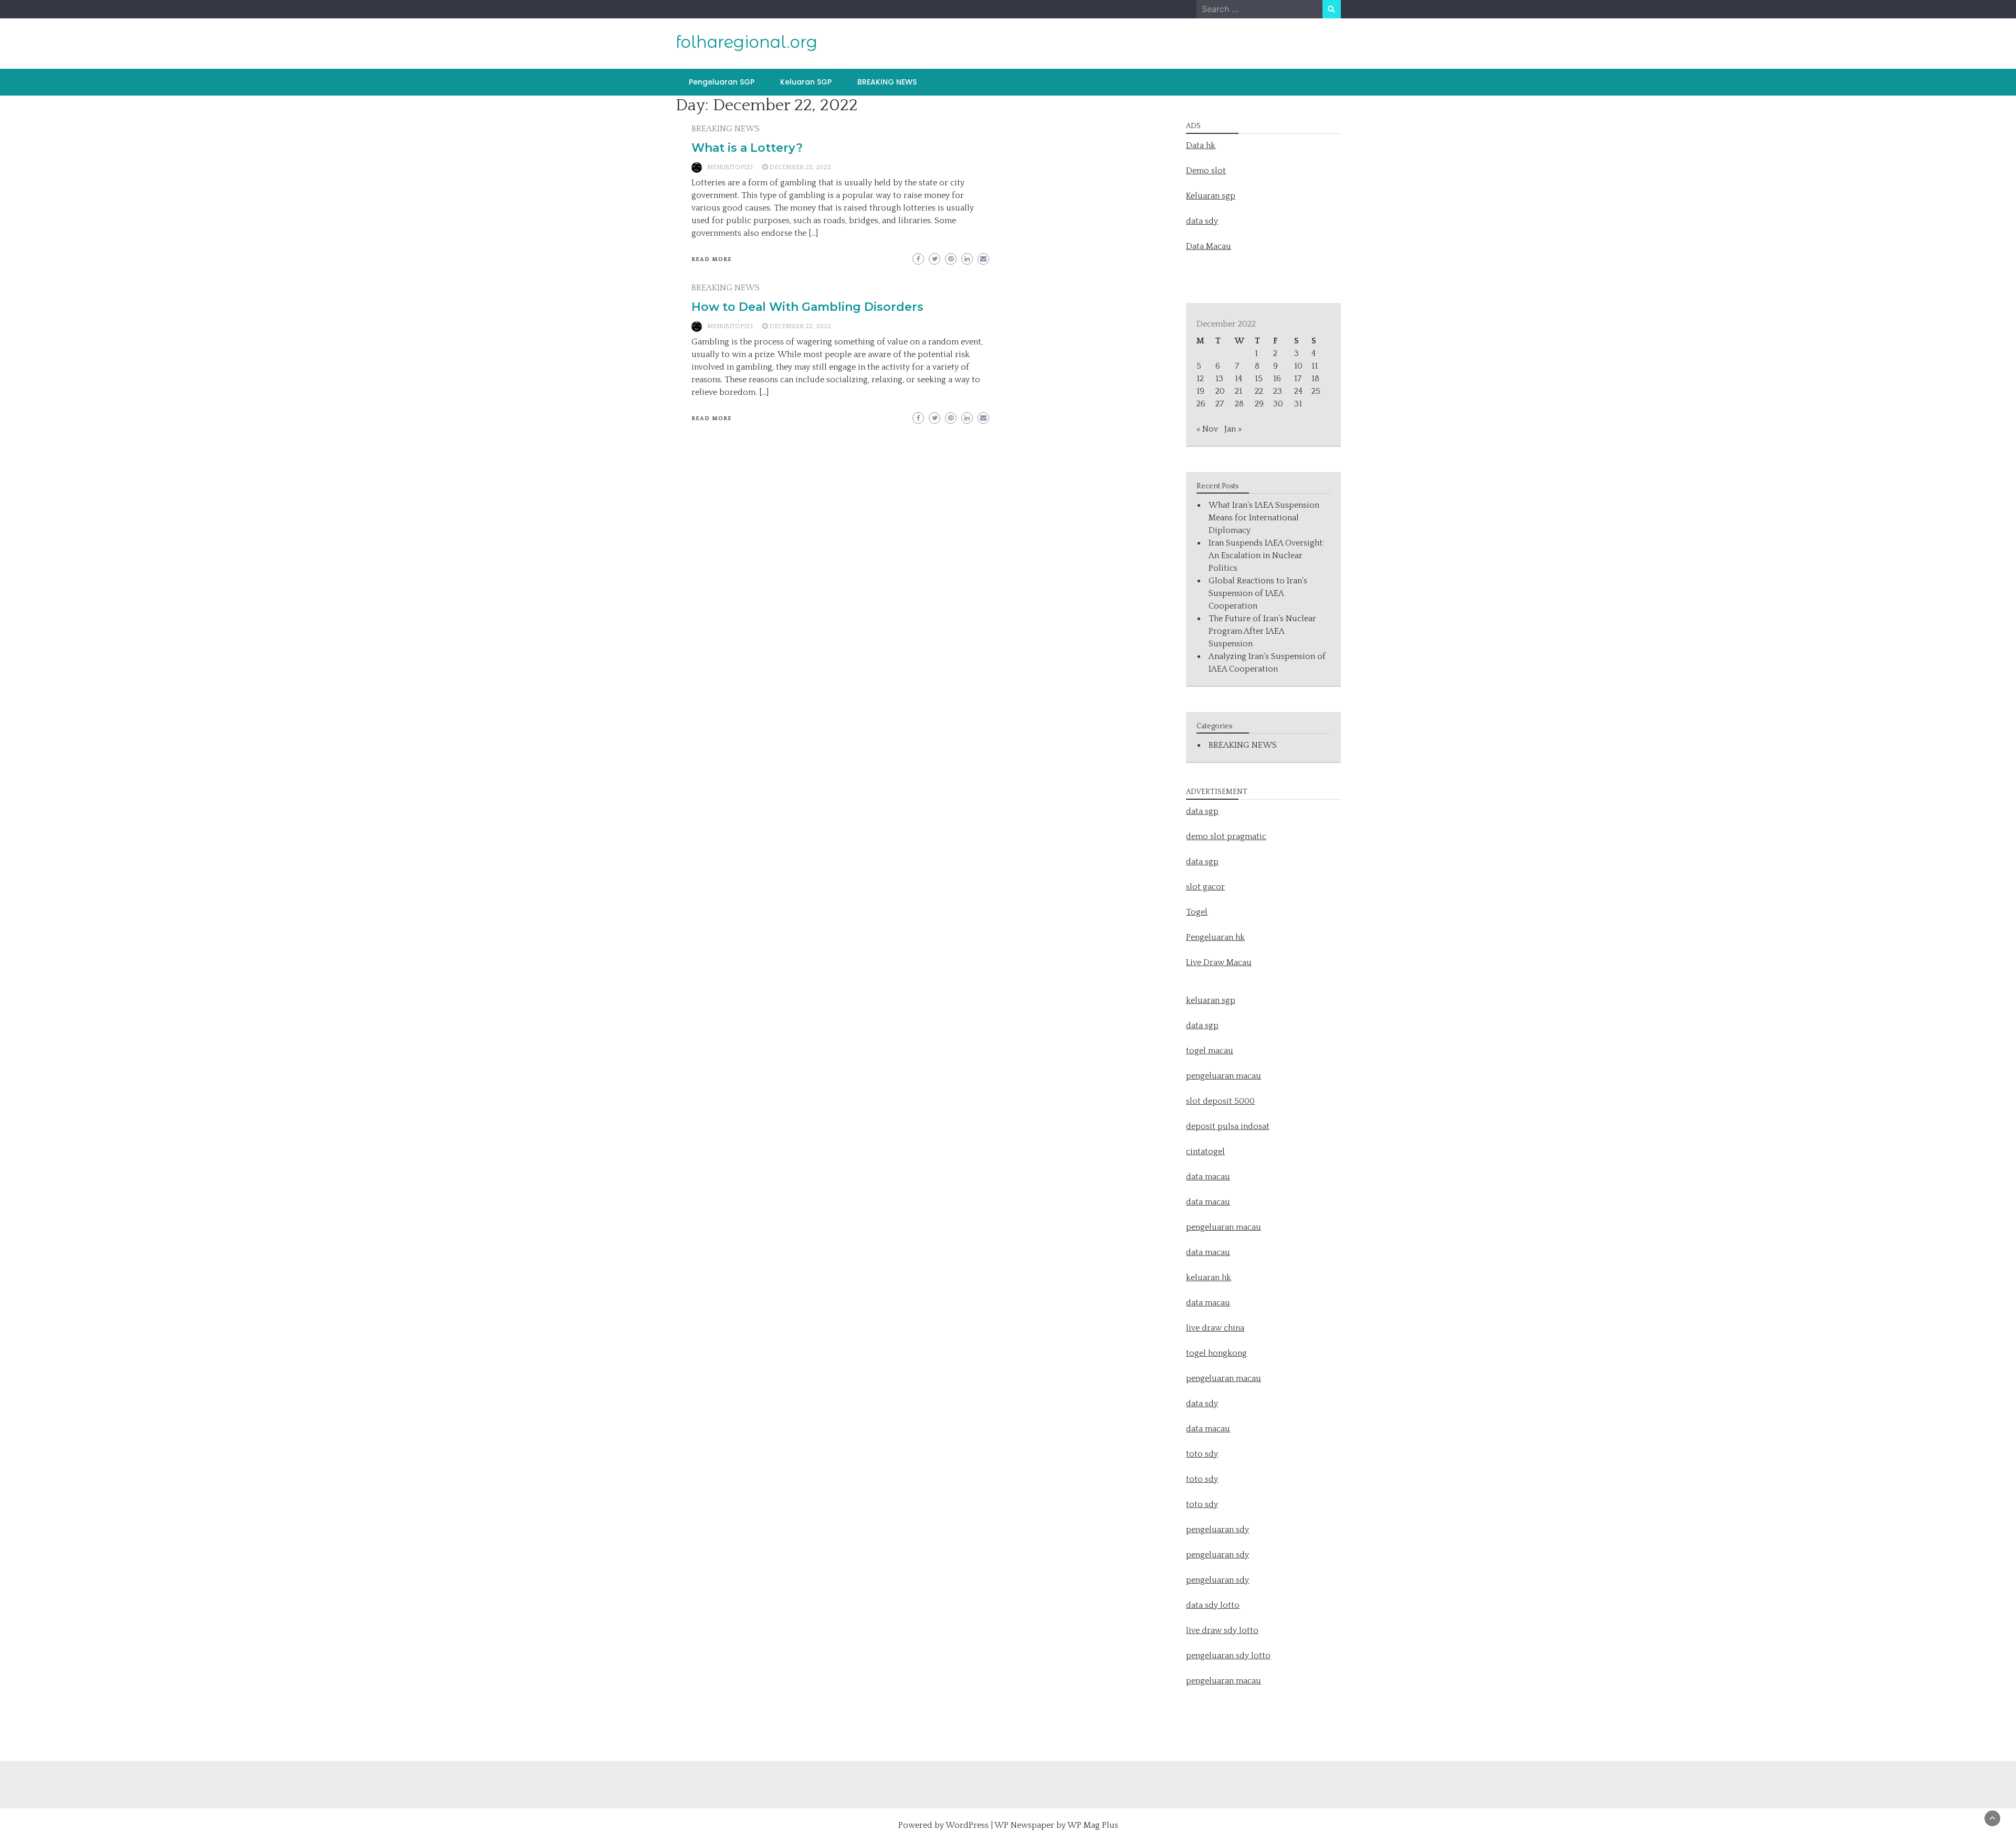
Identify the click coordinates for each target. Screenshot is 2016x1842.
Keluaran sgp (1211, 196)
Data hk (1201, 145)
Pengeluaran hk (1215, 937)
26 (1201, 404)
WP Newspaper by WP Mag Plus (1056, 1825)
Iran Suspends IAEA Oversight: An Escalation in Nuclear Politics (1266, 556)
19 (1200, 391)
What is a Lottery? (747, 148)
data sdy (1202, 221)
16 (1277, 379)
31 (1298, 404)
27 (1220, 404)
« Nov (1207, 429)
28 (1239, 404)
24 (1298, 391)
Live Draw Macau (1219, 962)
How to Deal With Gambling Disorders (807, 307)
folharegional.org (747, 42)
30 (1278, 404)
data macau (1208, 1252)
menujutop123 (730, 167)
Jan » (1233, 429)
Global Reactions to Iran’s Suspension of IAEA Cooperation (1258, 593)
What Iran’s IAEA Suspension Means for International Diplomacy (1264, 518)
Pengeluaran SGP (722, 82)
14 (1238, 379)
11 (1315, 366)
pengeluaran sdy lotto (1228, 1656)
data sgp (1202, 811)
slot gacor (1205, 887)
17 (1298, 379)
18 (1315, 379)
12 (1200, 379)
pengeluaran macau (1224, 1681)
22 (1259, 391)
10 (1298, 366)
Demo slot (1206, 171)
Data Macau (1209, 246)
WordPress (967, 1825)
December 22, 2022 (800, 167)
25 (1316, 391)
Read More (712, 259)
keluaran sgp (1211, 1000)
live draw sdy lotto (1222, 1630)
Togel (1197, 912)
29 (1259, 404)
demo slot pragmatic (1226, 836)
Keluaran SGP (806, 82)
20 (1220, 391)
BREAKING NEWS (887, 82)
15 (1259, 379)
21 (1238, 391)
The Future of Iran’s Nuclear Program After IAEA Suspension (1262, 631)
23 (1278, 391)
